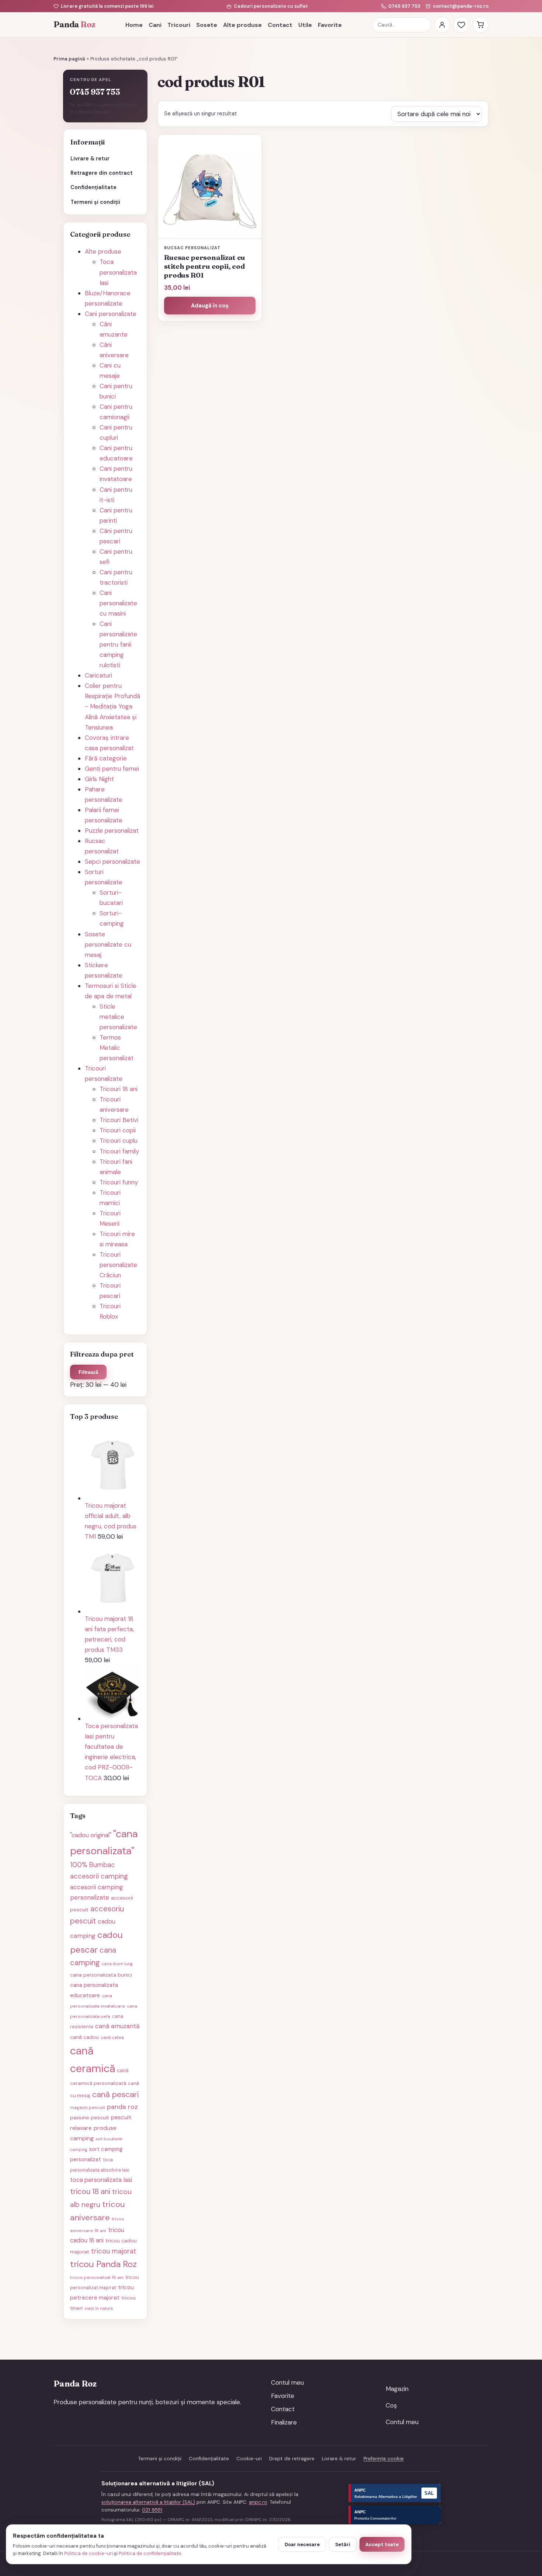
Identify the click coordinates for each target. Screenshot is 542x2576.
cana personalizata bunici (101, 1975)
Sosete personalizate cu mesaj (108, 944)
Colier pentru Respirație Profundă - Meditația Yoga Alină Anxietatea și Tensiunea (112, 706)
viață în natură (99, 2308)
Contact (280, 25)
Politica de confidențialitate (150, 2553)
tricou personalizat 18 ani (97, 2277)
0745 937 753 (404, 6)
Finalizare (284, 2422)
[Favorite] (461, 25)
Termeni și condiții (95, 202)
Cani (155, 25)
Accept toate (382, 2544)
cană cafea (112, 2037)
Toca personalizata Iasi (118, 272)
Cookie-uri (249, 2459)
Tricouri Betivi (119, 1120)
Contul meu (287, 2382)
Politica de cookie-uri (88, 2553)
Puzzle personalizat (112, 831)
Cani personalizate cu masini (118, 603)
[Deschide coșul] (480, 25)
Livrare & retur (90, 159)
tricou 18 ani (90, 2192)
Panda (74, 25)
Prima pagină (69, 59)
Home (134, 25)
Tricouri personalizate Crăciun (118, 1265)
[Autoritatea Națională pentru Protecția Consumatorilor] (395, 2515)
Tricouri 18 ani (119, 1089)
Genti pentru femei (112, 769)
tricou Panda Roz (103, 2264)
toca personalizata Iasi (101, 2180)
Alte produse (242, 25)
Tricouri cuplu (119, 1141)
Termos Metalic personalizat (117, 1048)
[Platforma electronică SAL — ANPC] (395, 2493)
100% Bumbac (93, 1865)
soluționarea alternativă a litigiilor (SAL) (148, 2502)
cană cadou (84, 2037)
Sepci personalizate (112, 861)
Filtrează (88, 1372)
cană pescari (116, 2094)
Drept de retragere (292, 2459)
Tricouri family (119, 1151)
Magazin (397, 2389)
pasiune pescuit (90, 2117)
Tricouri (179, 25)
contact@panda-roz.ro (461, 6)
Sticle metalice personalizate (118, 1017)
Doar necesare (302, 2544)
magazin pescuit (88, 2107)
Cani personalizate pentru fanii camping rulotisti (118, 644)
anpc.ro (258, 2502)
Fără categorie (106, 758)
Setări (343, 2544)
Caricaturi (98, 675)
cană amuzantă (117, 2026)
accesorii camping (99, 1876)
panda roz (122, 2107)
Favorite (330, 25)
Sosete (207, 25)
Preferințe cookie (384, 2459)
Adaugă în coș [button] (210, 306)
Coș (391, 2405)
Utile (305, 25)
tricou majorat (114, 2251)
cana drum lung (117, 1964)
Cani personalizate (111, 314)
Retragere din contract (102, 173)
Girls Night (99, 779)
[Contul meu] (442, 25)
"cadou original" (91, 1835)
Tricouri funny (119, 1182)
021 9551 (152, 2510)
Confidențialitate (93, 187)
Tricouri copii (118, 1130)
